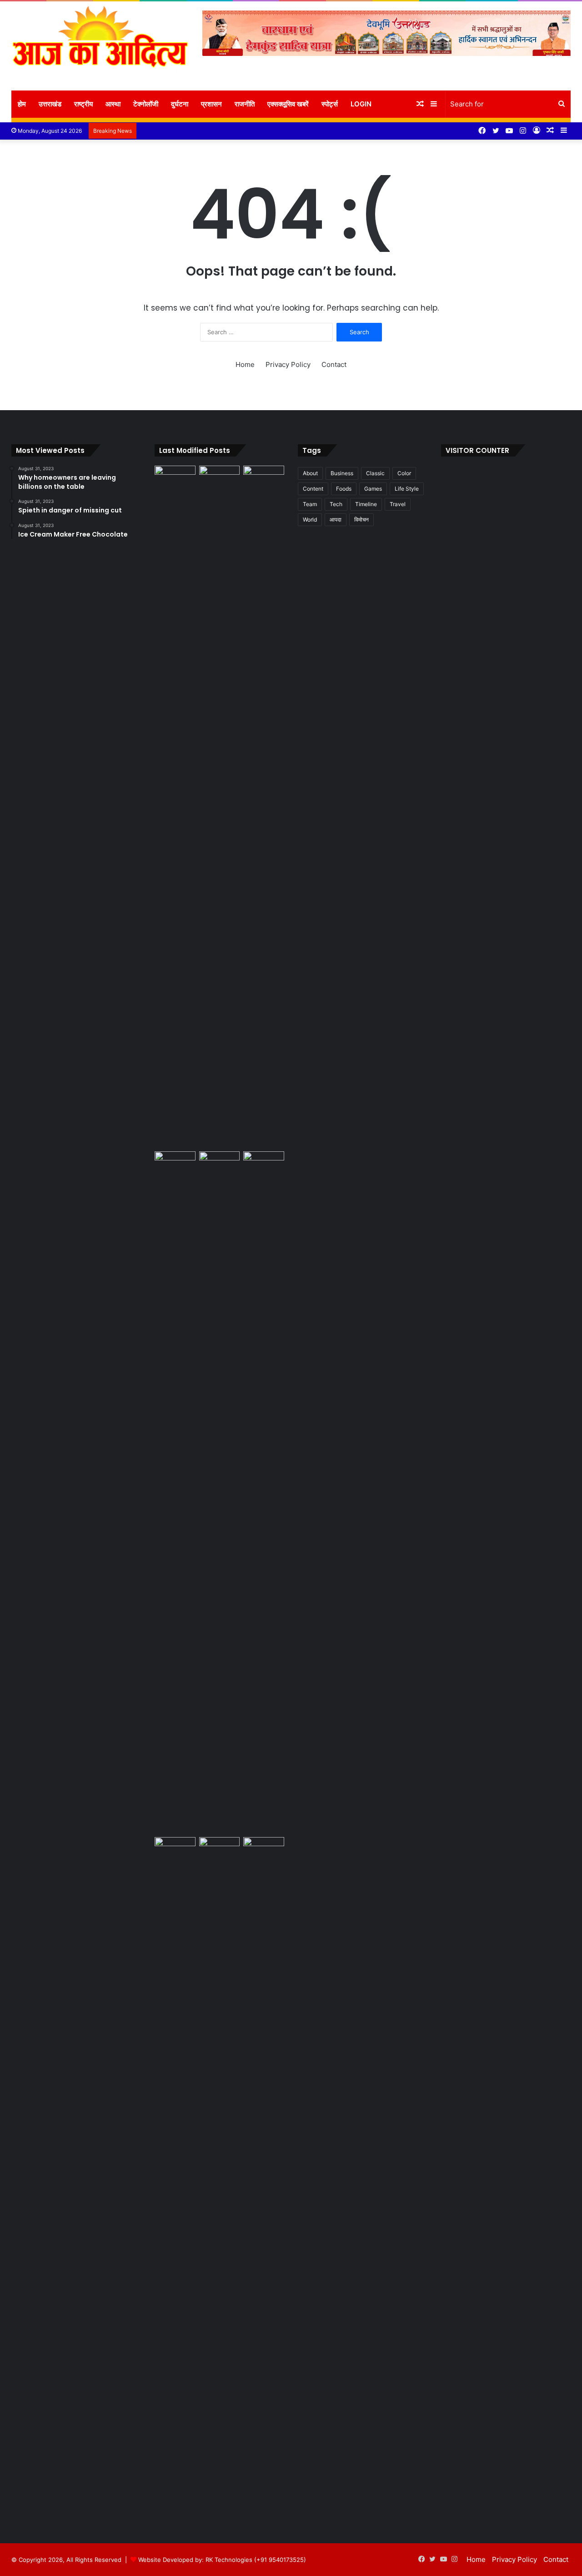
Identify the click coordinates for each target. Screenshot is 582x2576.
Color (404, 473)
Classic (375, 473)
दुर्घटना (180, 104)
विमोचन (361, 520)
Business (342, 473)
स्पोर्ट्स (330, 104)
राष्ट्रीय (83, 104)
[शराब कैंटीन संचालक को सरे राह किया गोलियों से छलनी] (220, 1492)
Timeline (366, 504)
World (310, 520)
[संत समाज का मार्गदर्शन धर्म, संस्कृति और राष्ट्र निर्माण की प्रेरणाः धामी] (175, 2178)
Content (313, 489)
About (310, 473)
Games (373, 489)
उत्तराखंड (50, 104)
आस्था (113, 104)
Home (245, 364)
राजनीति (245, 104)
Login (361, 104)
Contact (334, 364)
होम (22, 104)
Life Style (407, 489)
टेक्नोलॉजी (146, 104)
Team (310, 504)
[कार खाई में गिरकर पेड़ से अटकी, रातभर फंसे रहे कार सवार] (175, 477)
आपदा (336, 520)
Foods (344, 489)
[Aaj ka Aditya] (100, 46)
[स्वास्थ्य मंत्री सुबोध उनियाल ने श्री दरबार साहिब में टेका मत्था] (175, 1163)
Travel (398, 504)
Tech (336, 504)
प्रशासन (211, 104)
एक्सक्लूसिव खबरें (288, 104)
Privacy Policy (288, 364)
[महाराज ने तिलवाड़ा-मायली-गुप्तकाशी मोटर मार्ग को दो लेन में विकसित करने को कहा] (264, 1849)
